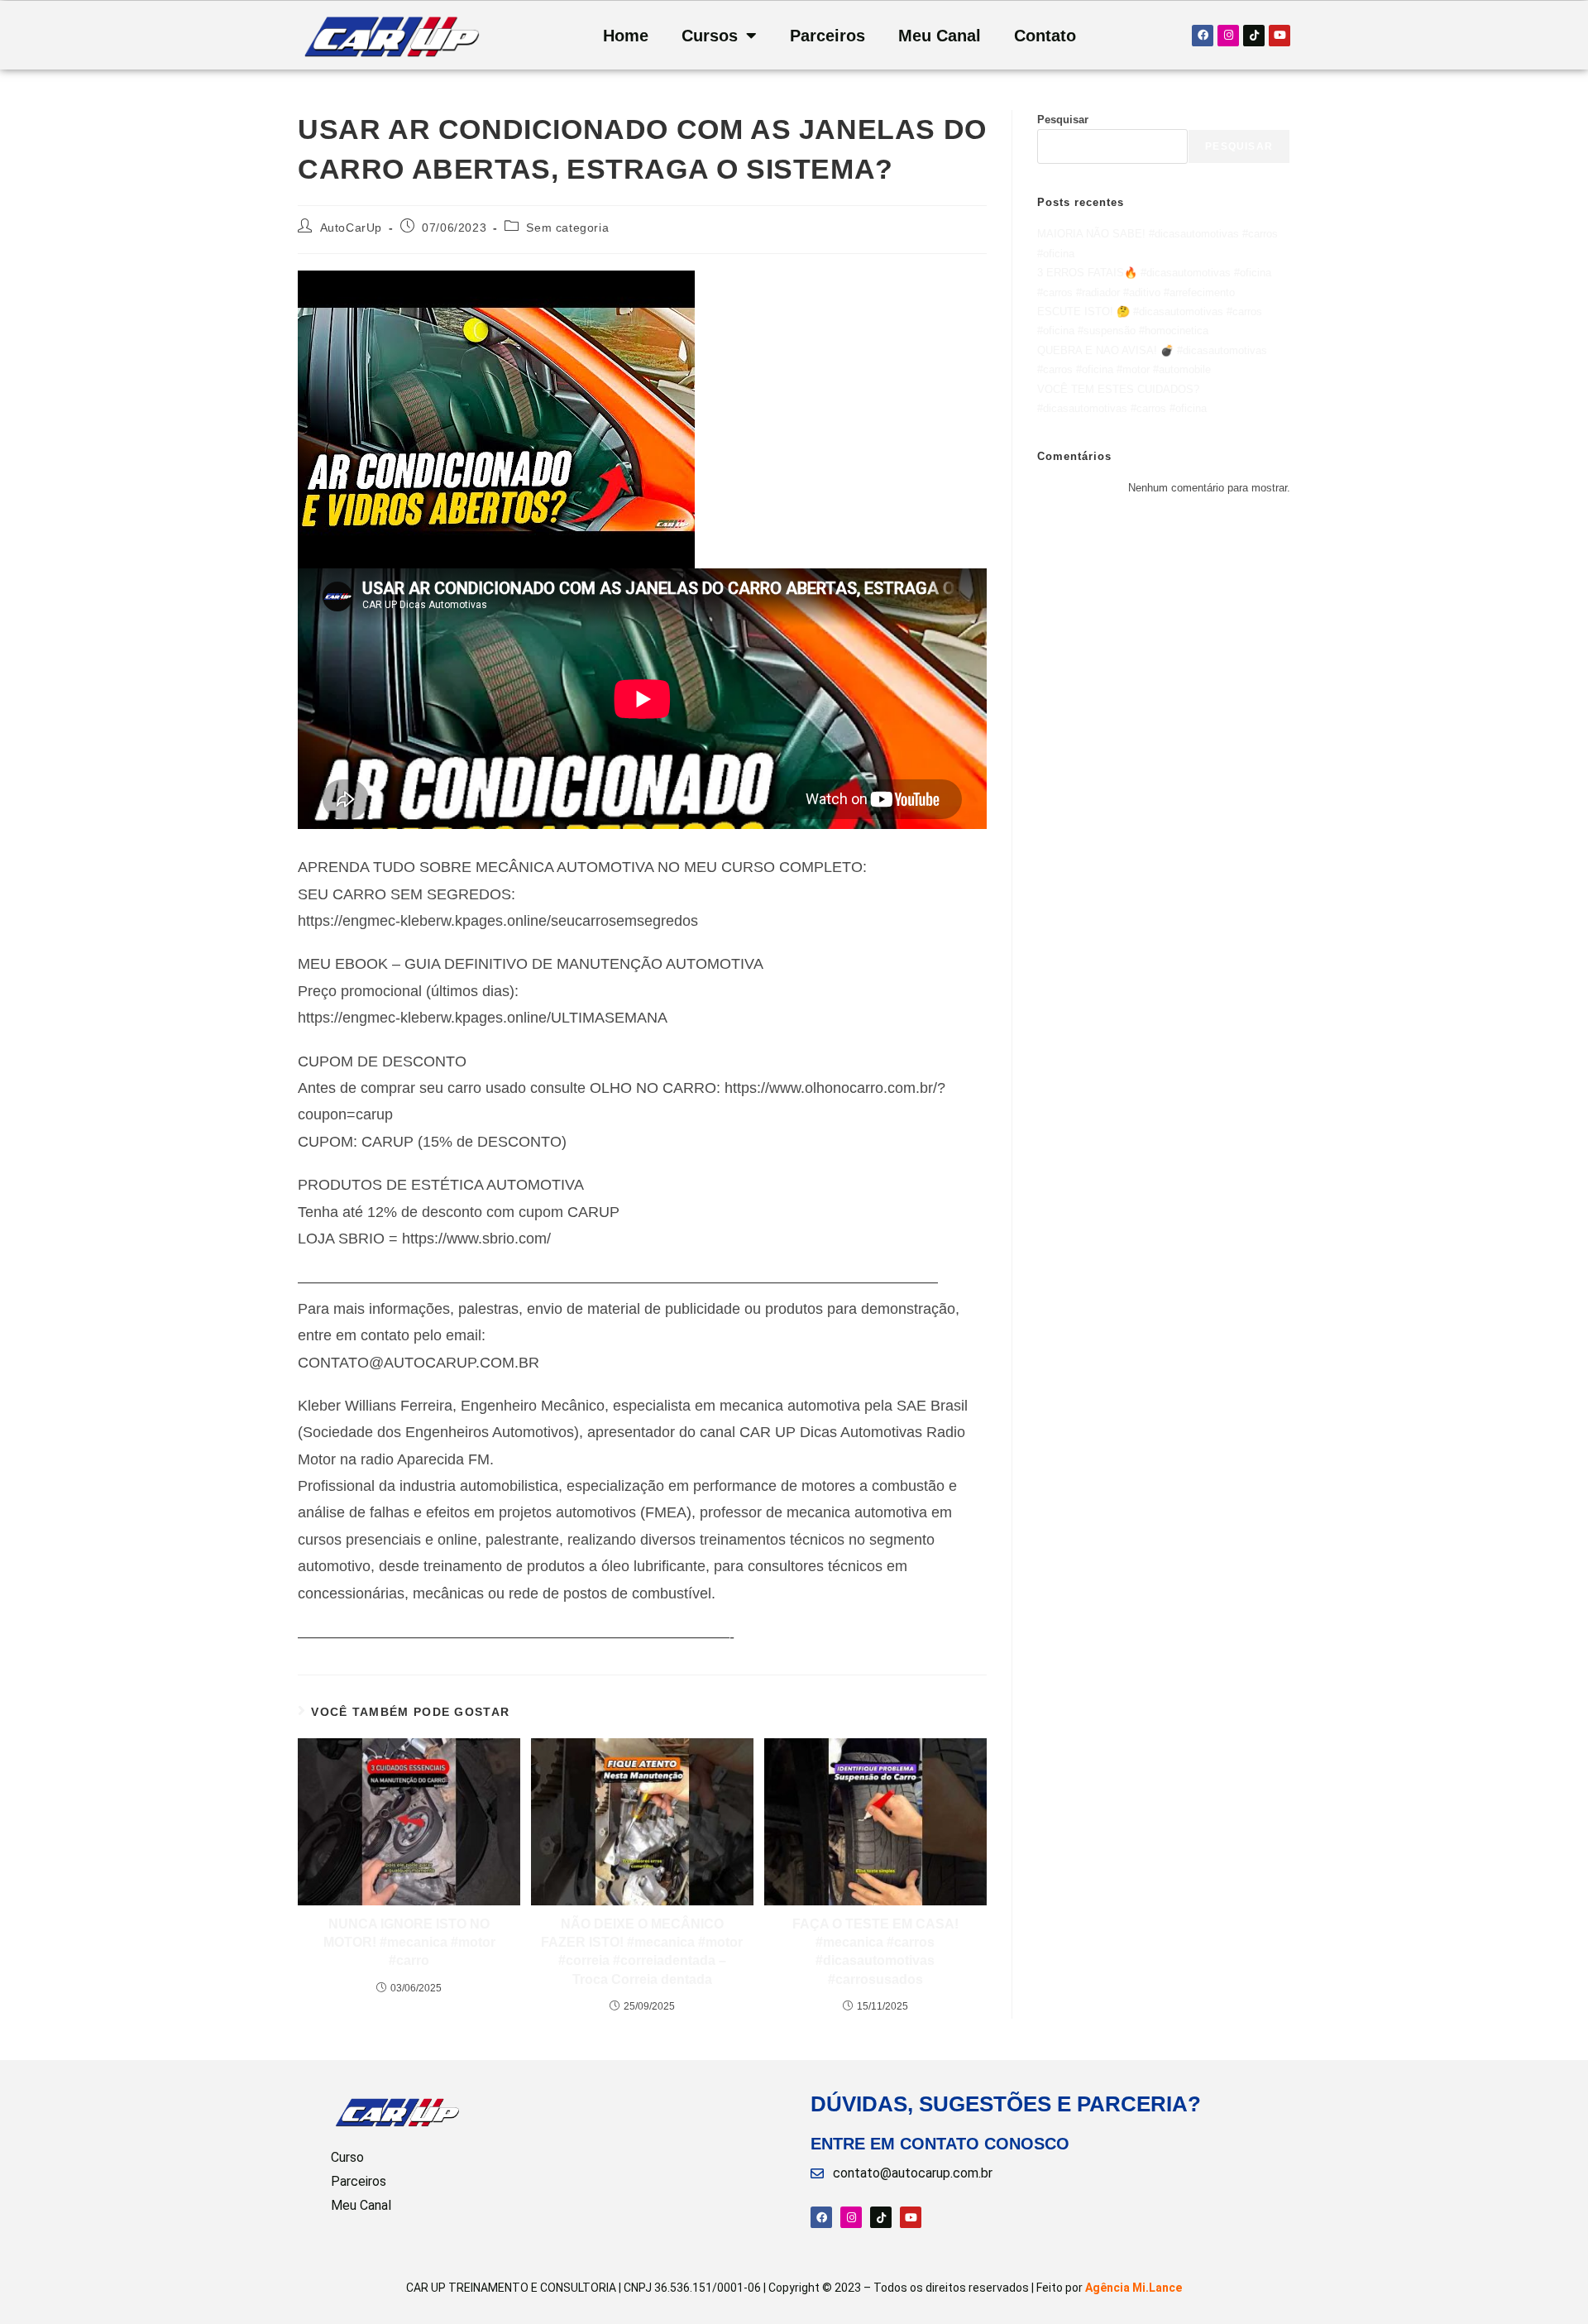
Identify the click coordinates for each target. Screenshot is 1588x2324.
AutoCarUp (351, 228)
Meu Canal (940, 36)
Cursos (710, 36)
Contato (1045, 36)
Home (626, 36)
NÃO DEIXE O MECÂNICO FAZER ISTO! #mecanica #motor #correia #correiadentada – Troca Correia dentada (642, 1952)
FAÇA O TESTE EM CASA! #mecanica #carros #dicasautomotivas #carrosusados (875, 1952)
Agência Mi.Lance (1134, 2288)
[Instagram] (1228, 36)
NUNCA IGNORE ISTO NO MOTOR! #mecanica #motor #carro (409, 1943)
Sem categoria (567, 228)
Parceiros (827, 36)
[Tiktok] (1254, 36)
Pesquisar (1063, 120)
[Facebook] (1203, 36)
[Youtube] (1279, 36)
